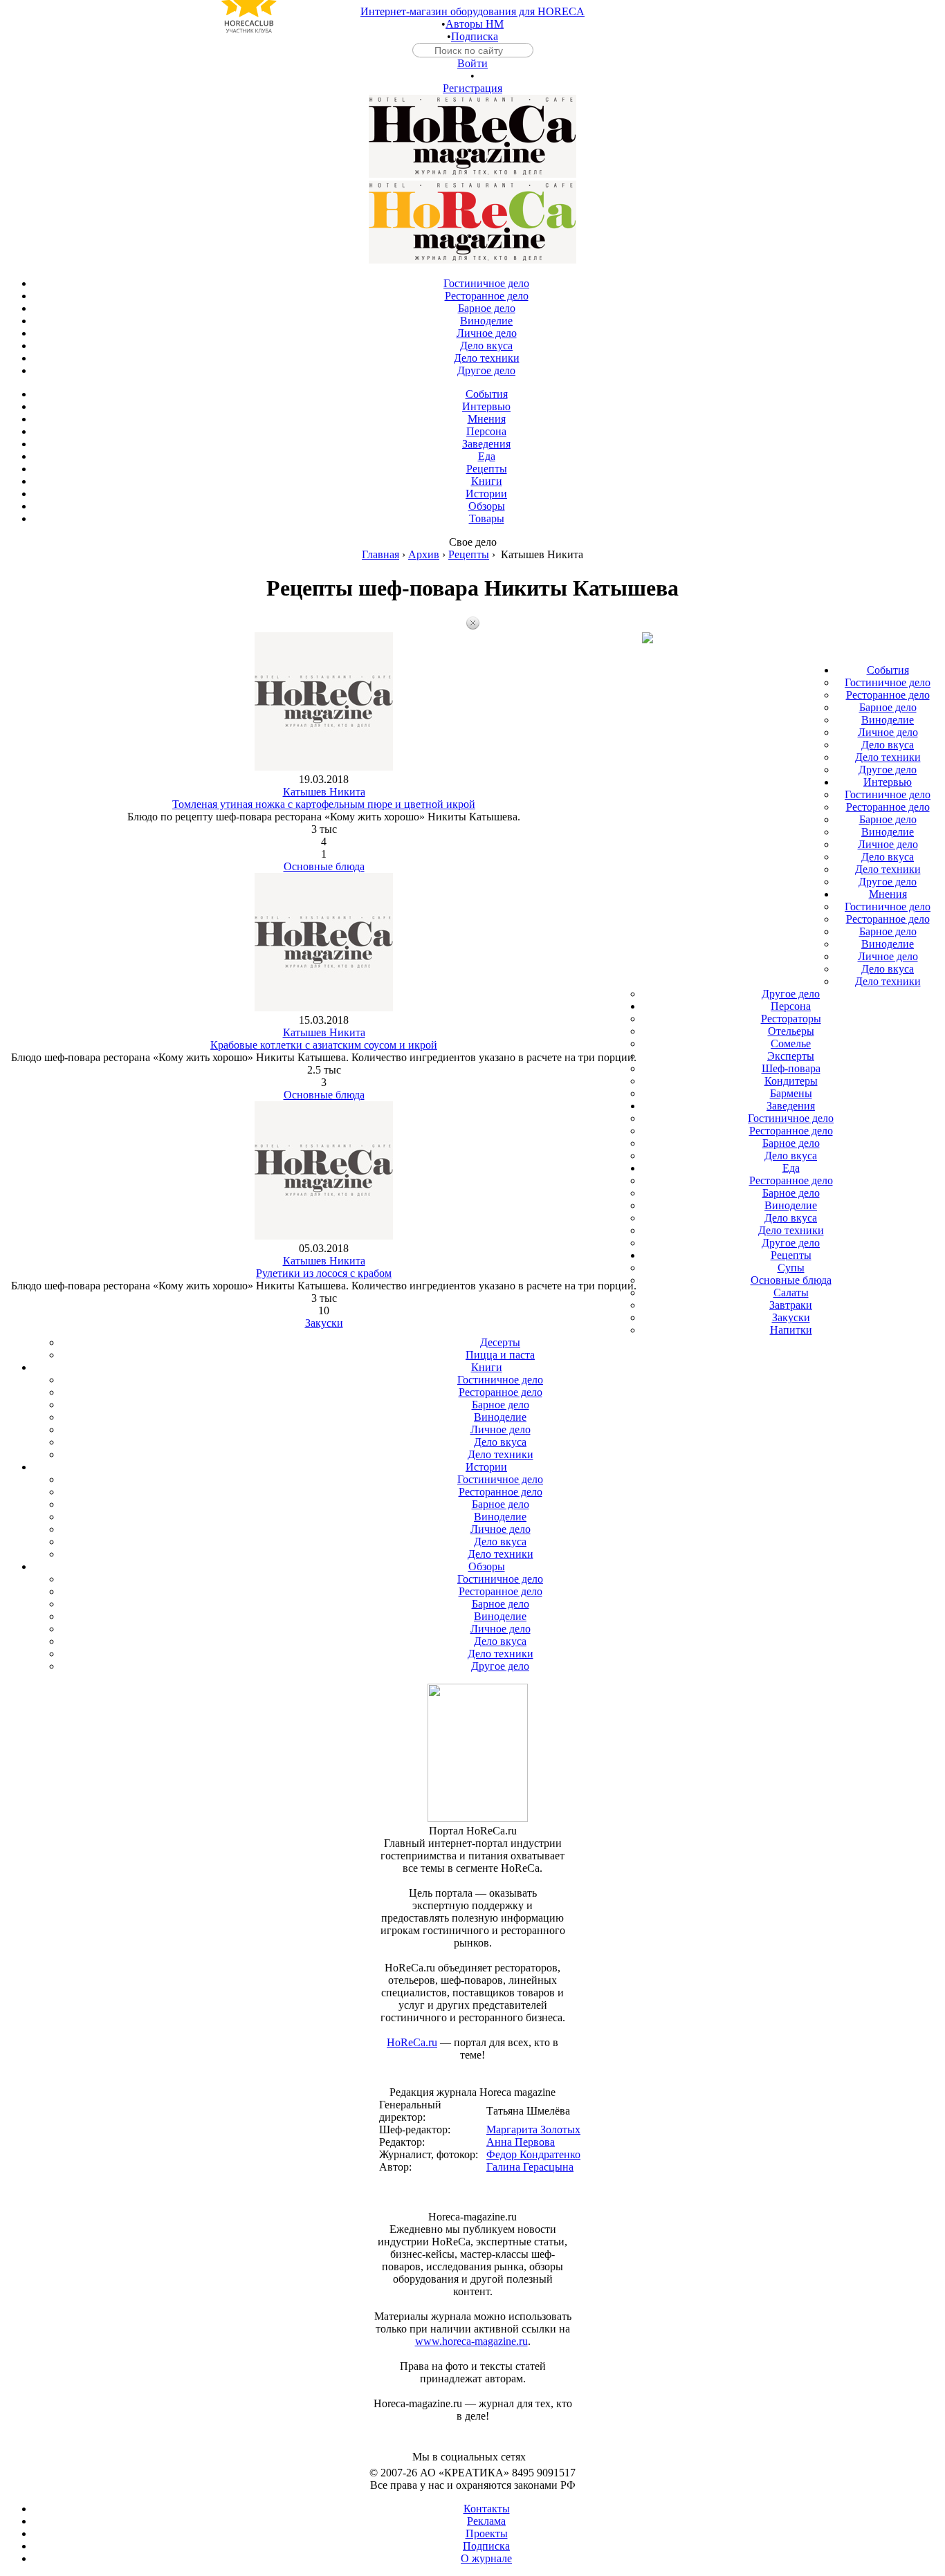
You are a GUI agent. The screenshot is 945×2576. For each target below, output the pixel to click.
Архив (424, 554)
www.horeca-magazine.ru (471, 2341)
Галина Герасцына (530, 2167)
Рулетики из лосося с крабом (324, 1273)
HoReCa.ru (412, 2042)
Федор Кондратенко (533, 2154)
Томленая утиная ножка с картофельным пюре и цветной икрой (324, 804)
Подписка (475, 36)
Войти (472, 63)
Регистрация (472, 88)
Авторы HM (475, 24)
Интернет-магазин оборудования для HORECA (472, 11)
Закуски (324, 1323)
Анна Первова (521, 2142)
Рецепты (469, 554)
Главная (380, 554)
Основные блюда (324, 866)
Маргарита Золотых (533, 2129)
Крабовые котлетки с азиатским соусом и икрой (324, 1045)
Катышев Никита (324, 792)
